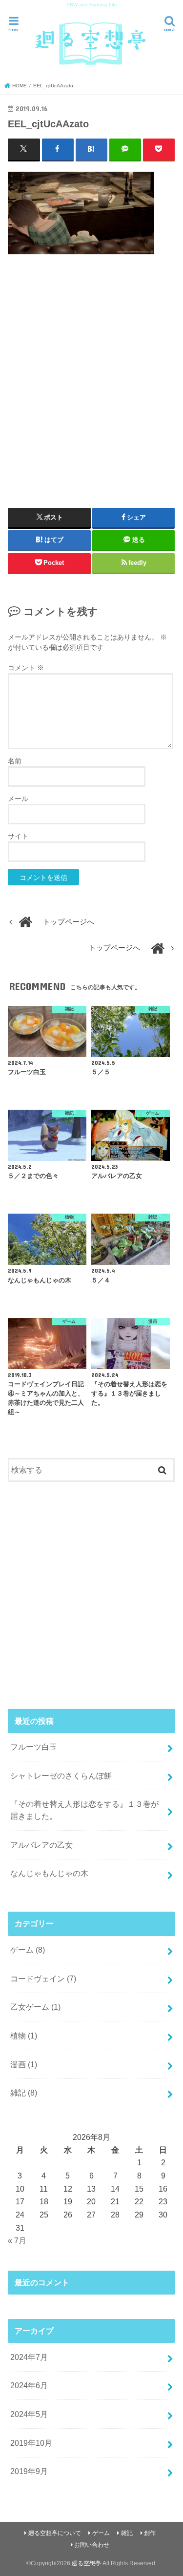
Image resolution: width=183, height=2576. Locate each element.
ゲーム (28, 1950)
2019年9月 (29, 2471)
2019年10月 (31, 2443)
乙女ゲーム (35, 2007)
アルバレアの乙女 (41, 1845)
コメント (26, 668)
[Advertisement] (91, 377)
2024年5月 (29, 2414)
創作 (150, 2533)
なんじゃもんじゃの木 (49, 1873)
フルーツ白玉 (34, 1747)
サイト (18, 836)
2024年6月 (29, 2385)
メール (18, 799)
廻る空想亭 (86, 2563)
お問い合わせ (92, 2545)
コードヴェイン (43, 1978)
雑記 (24, 2093)
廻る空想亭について (55, 2533)
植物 (24, 2036)
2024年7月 (29, 2357)
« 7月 (17, 2240)
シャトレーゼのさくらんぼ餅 (61, 1776)
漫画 (24, 2064)
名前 (15, 761)
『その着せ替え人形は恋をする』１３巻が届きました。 (84, 1810)
